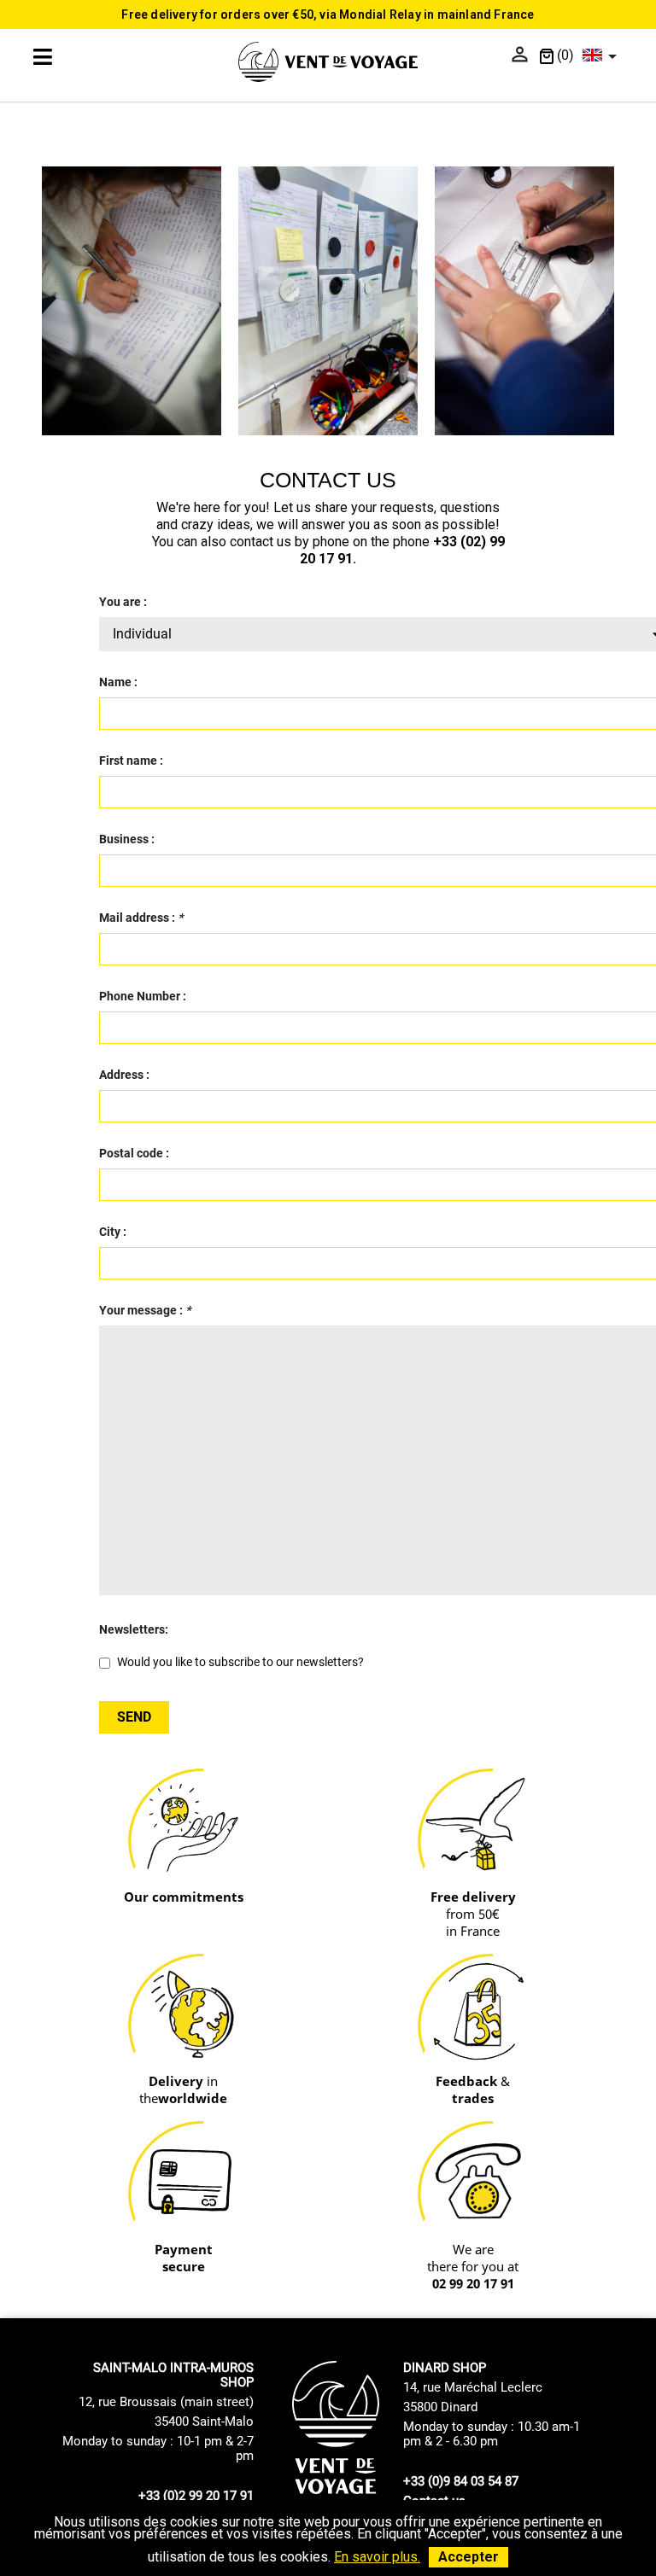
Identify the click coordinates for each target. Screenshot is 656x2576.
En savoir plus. (377, 2557)
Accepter (469, 2557)
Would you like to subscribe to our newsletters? (239, 1662)
